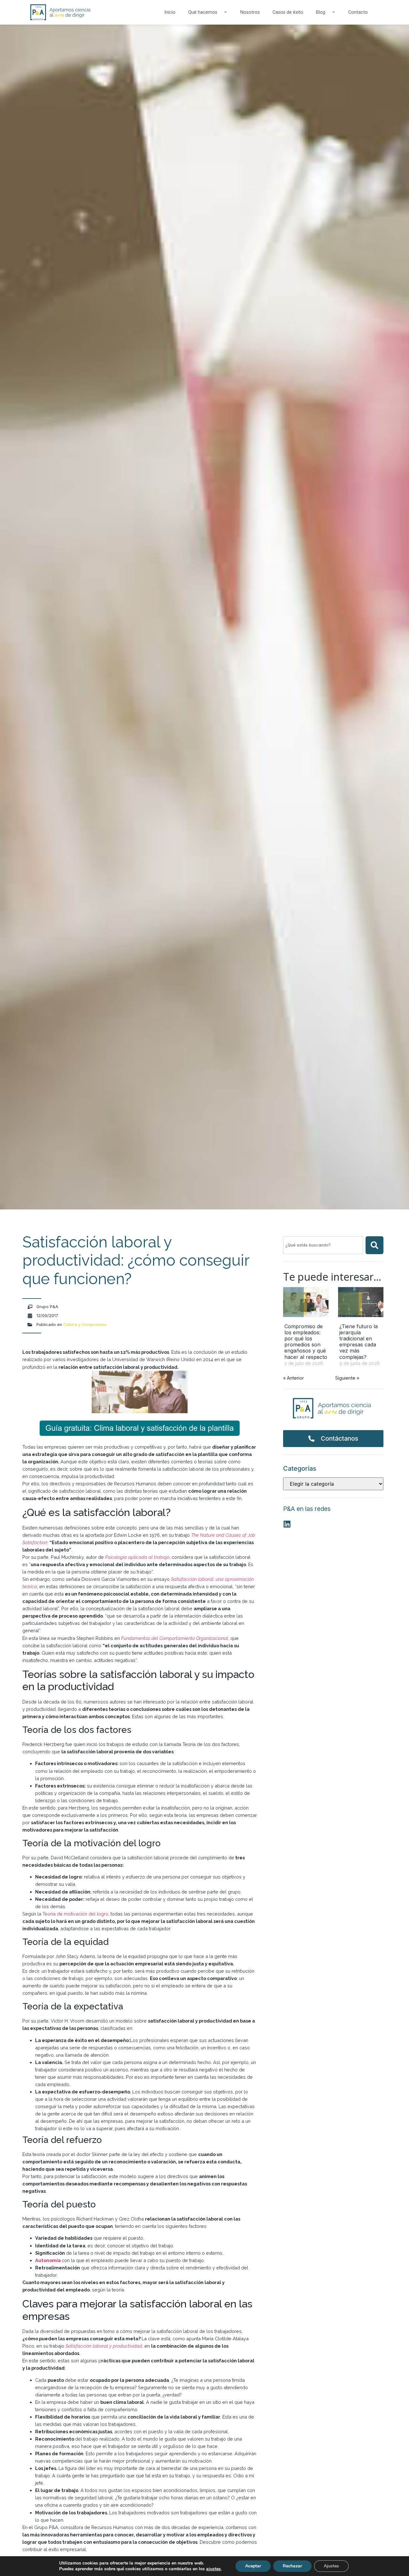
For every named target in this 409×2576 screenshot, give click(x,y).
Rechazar (292, 2566)
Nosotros (250, 12)
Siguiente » (347, 1378)
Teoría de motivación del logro (75, 1914)
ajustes (213, 2569)
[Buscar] (374, 1245)
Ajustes (331, 2566)
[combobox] (323, 1245)
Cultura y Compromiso (85, 1325)
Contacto (358, 12)
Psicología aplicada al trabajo (137, 1557)
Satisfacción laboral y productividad (104, 2346)
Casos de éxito (288, 12)
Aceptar (253, 2566)
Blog (321, 12)
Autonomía (48, 2260)
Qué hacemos (203, 12)
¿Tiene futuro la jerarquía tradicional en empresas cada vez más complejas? (359, 1342)
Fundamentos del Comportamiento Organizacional (175, 1638)
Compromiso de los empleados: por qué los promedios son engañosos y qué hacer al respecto (306, 1342)
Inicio (170, 12)
